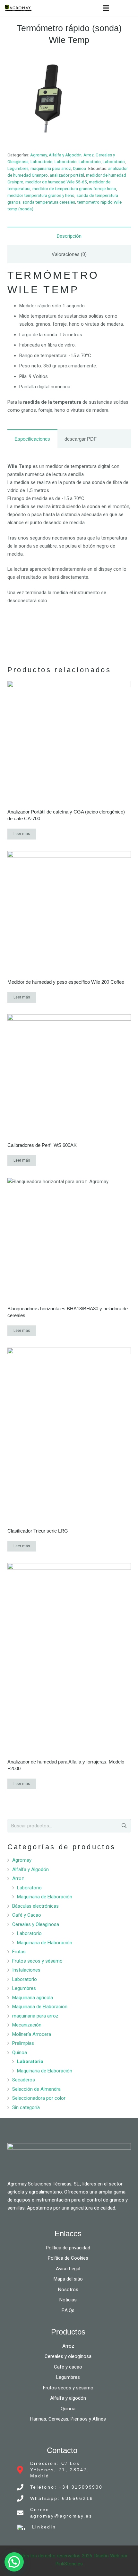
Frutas (19, 1952)
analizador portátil (67, 175)
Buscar (123, 1826)
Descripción (69, 236)
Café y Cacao (27, 1915)
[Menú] (106, 8)
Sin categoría (26, 2107)
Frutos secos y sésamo (37, 1961)
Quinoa (79, 168)
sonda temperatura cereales (49, 202)
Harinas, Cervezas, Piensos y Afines (68, 2419)
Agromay (39, 155)
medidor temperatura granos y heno (41, 195)
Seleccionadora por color (39, 2098)
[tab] (69, 236)
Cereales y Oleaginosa (36, 1924)
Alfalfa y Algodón (65, 155)
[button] (14, 2562)
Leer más (22, 834)
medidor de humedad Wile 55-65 (56, 182)
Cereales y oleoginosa (68, 2356)
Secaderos (24, 2080)
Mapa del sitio (68, 2279)
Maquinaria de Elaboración (45, 1897)
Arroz (89, 155)
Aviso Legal (68, 2269)
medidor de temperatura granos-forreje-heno (74, 189)
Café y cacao (68, 2367)
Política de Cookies (68, 2258)
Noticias (68, 2300)
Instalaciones (26, 1970)
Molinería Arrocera (32, 2034)
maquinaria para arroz (51, 168)
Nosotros (68, 2290)
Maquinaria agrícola (33, 1998)
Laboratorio (42, 162)
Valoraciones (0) (69, 254)
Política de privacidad (68, 2248)
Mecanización (27, 2025)
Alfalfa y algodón (68, 2398)
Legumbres (18, 168)
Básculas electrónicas (35, 1906)
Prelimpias (23, 2043)
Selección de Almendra (36, 2089)
